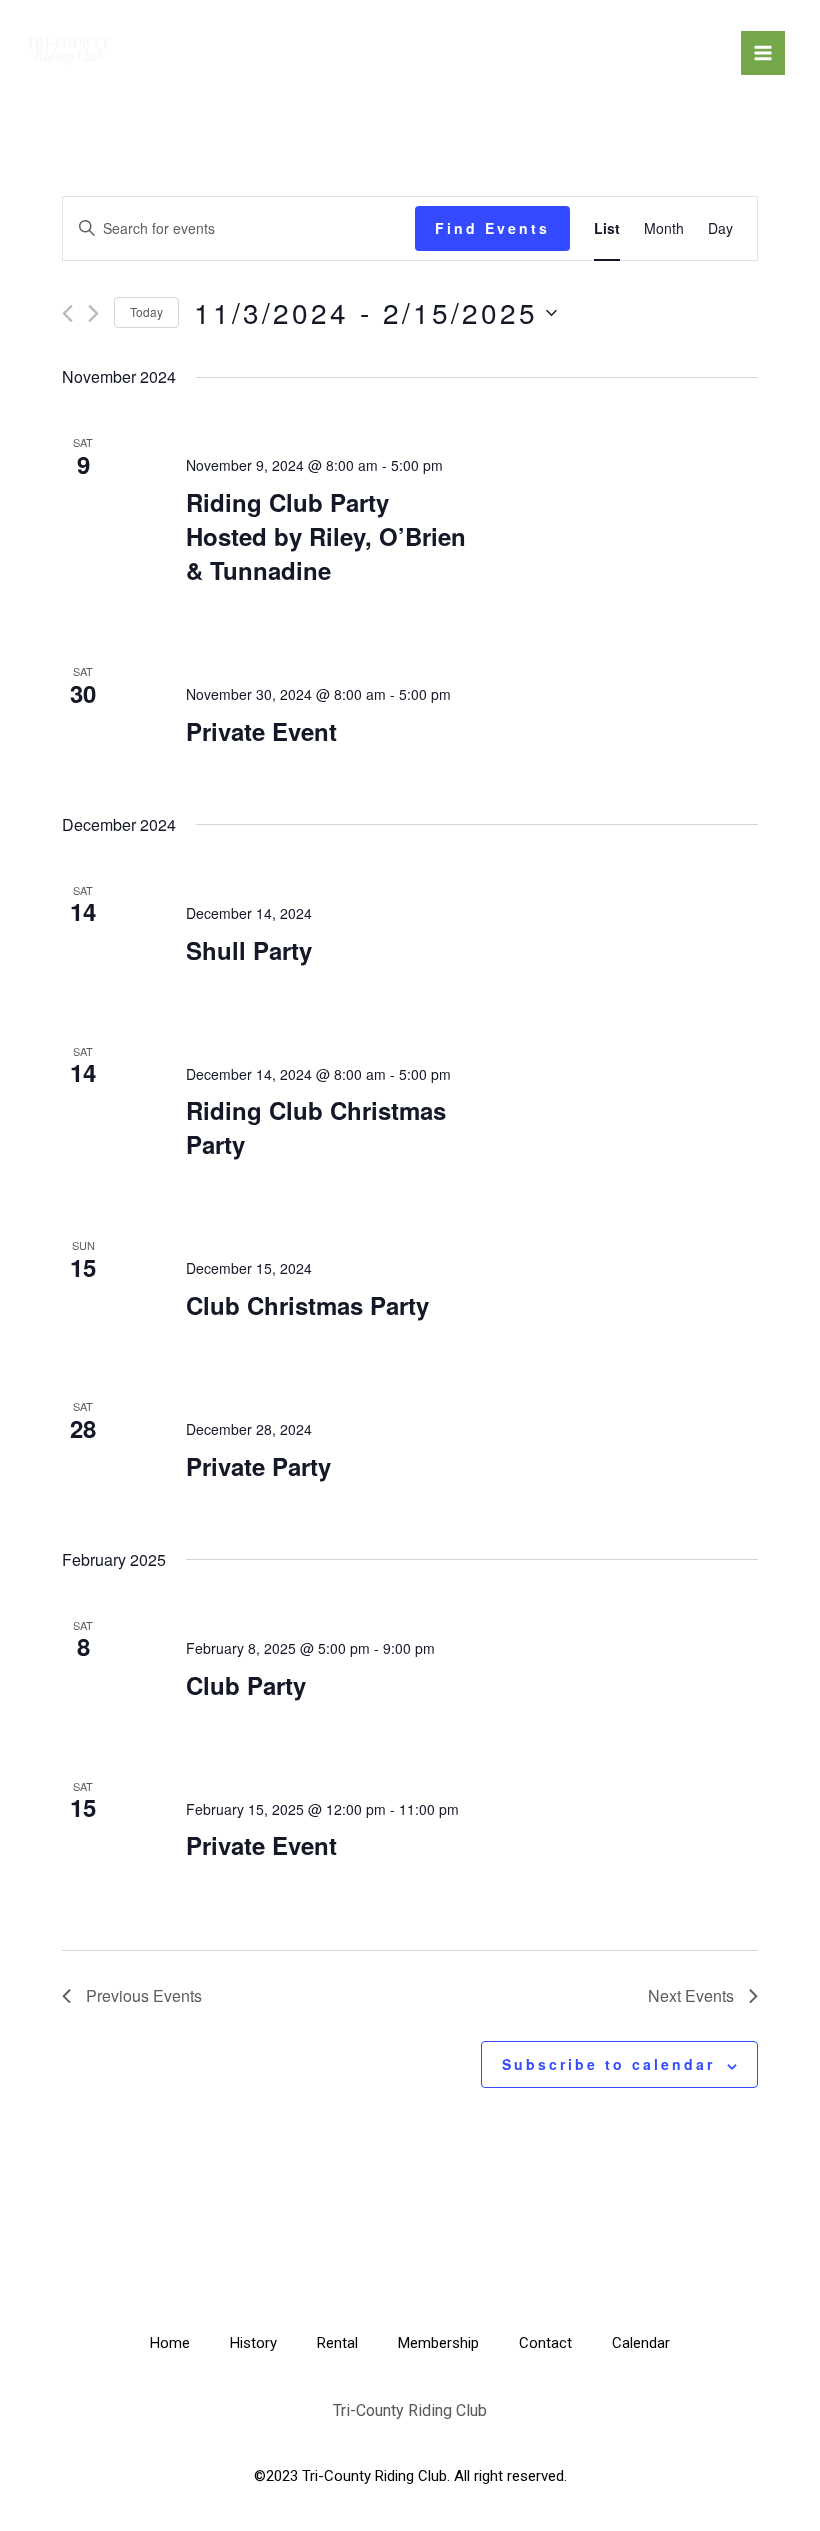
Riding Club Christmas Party (316, 1127)
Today (146, 311)
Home (170, 2343)
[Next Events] (93, 313)
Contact (545, 2343)
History (253, 2343)
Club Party (246, 1685)
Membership (438, 2343)
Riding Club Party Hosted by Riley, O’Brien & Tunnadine (326, 536)
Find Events (492, 228)
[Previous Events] (67, 313)
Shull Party (249, 950)
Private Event (261, 731)
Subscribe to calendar (608, 2064)
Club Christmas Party (307, 1305)
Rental (337, 2343)
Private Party (258, 1466)
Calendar (641, 2343)
